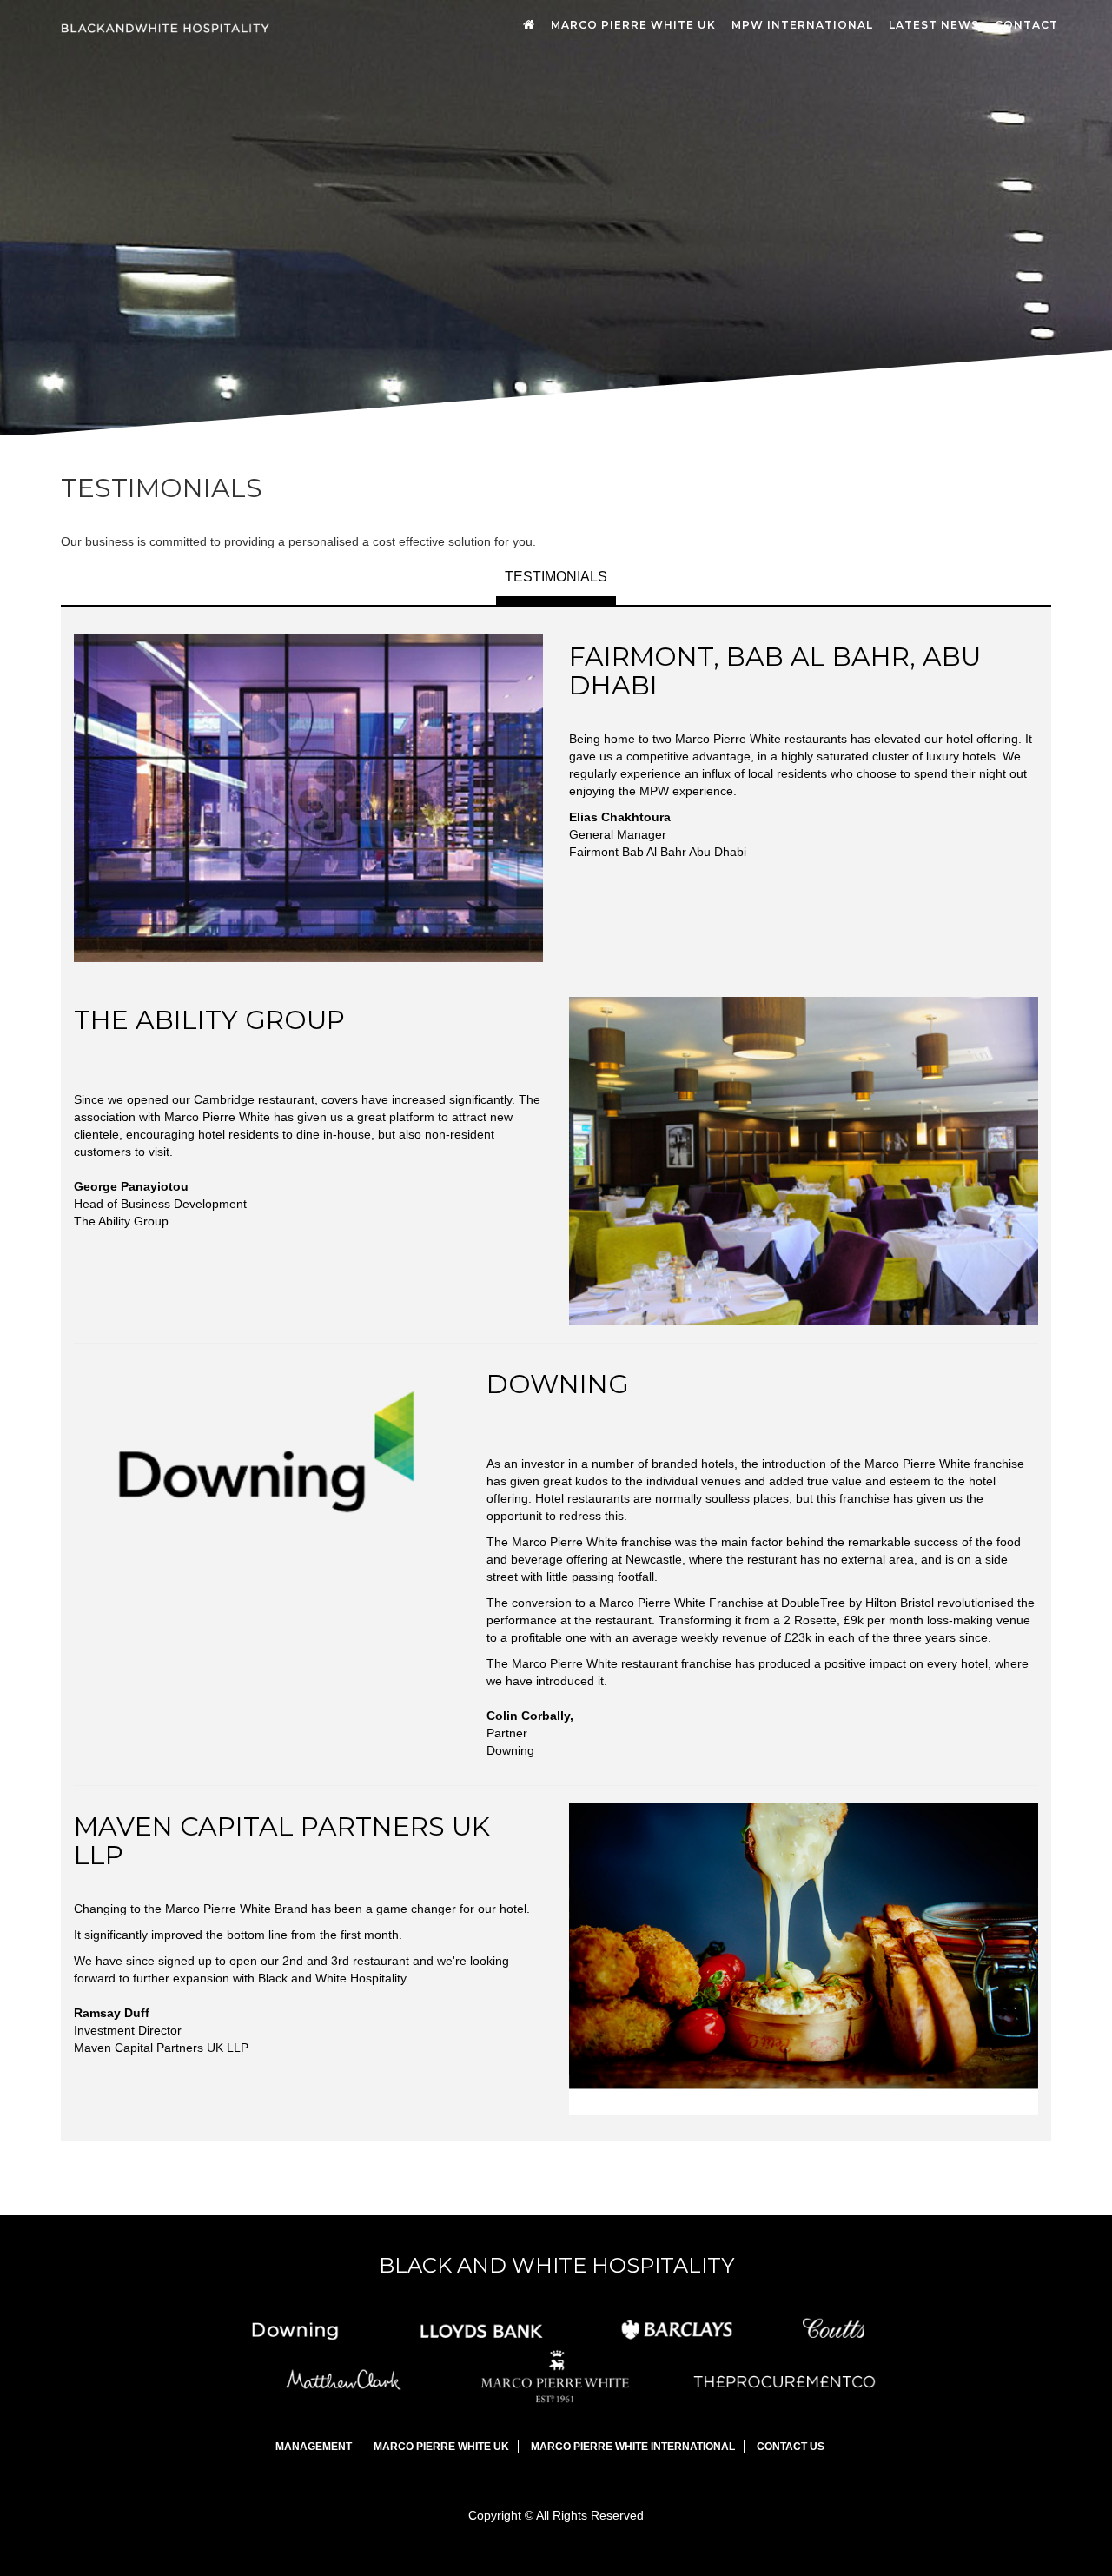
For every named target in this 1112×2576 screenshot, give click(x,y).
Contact (1026, 25)
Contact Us (791, 2447)
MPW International (802, 25)
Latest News (934, 25)
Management (314, 2447)
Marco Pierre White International (633, 2447)
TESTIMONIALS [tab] (556, 577)
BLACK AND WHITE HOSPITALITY (556, 2265)
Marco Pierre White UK (633, 25)
